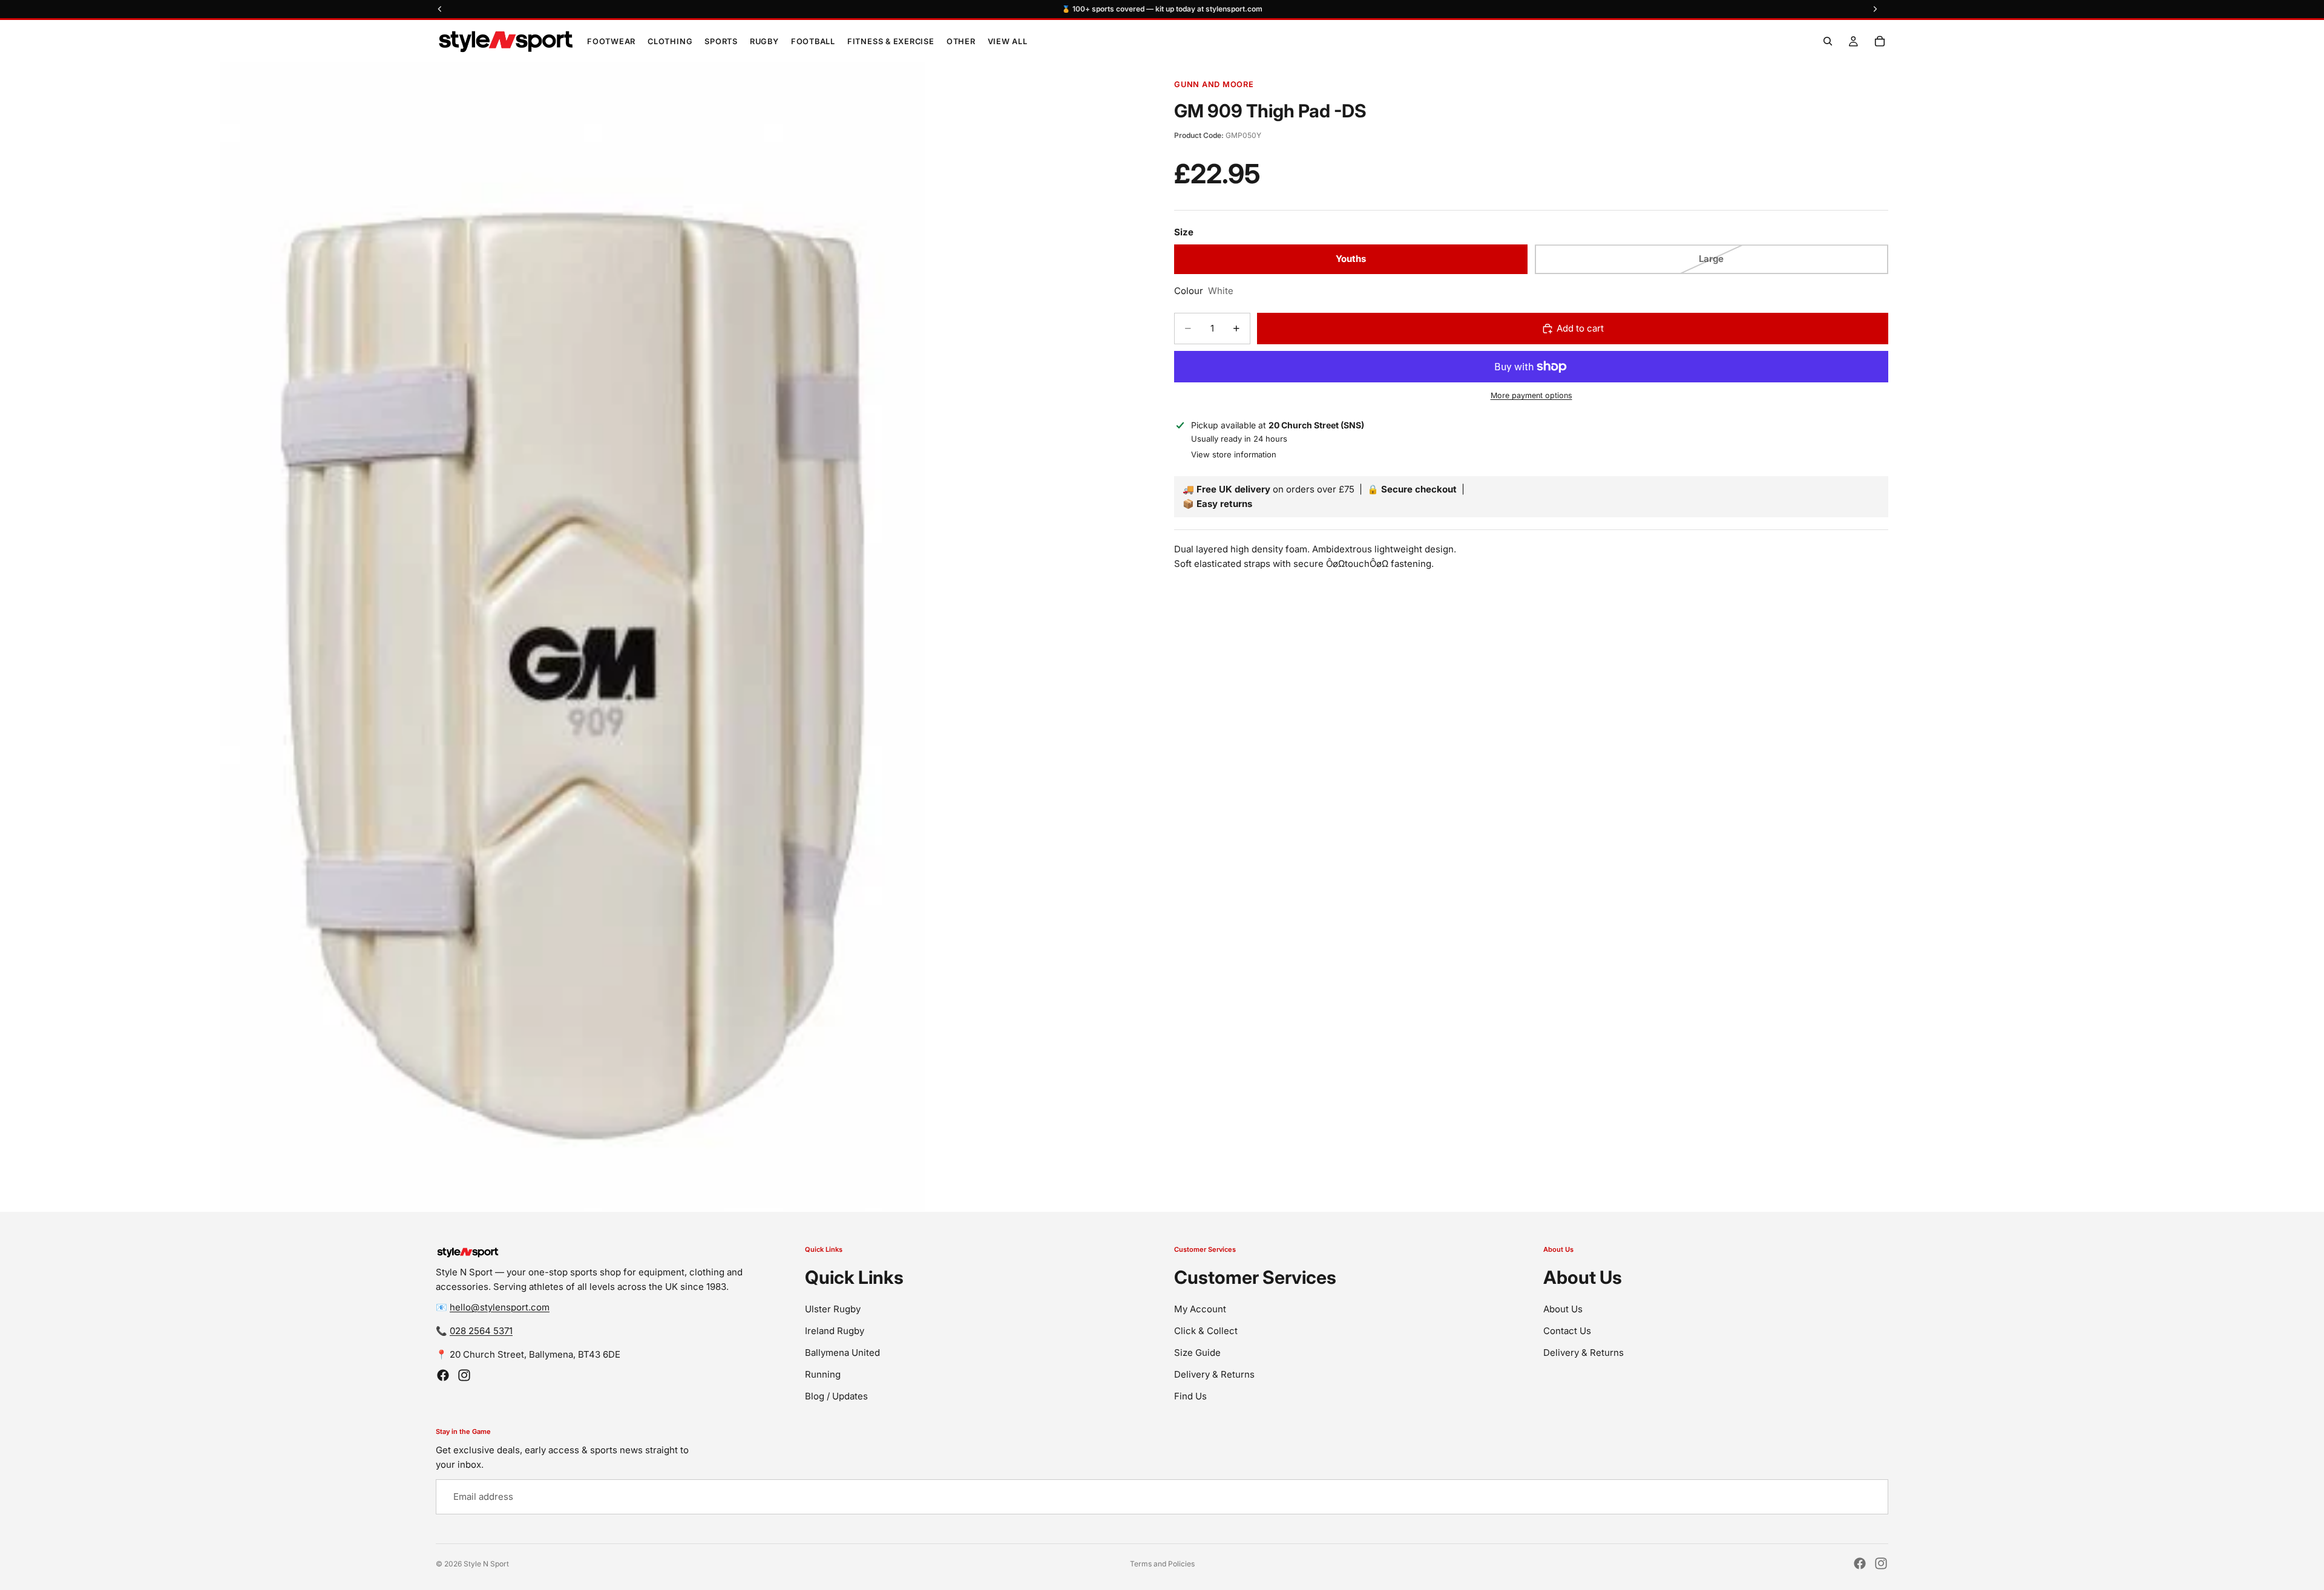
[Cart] (1880, 41)
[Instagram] (464, 1375)
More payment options (1531, 396)
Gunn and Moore (1214, 84)
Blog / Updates (836, 1396)
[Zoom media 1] (575, 637)
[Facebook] (443, 1375)
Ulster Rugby (833, 1309)
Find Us (1190, 1396)
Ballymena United (842, 1353)
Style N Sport (486, 1564)
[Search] (1828, 41)
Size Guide (1197, 1353)
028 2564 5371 (481, 1331)
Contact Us (1567, 1331)
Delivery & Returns (1214, 1374)
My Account (1200, 1309)
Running (823, 1374)
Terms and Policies (1162, 1564)
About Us (1563, 1309)
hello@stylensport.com (500, 1307)
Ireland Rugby (835, 1331)
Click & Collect (1206, 1331)
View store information (1234, 455)
